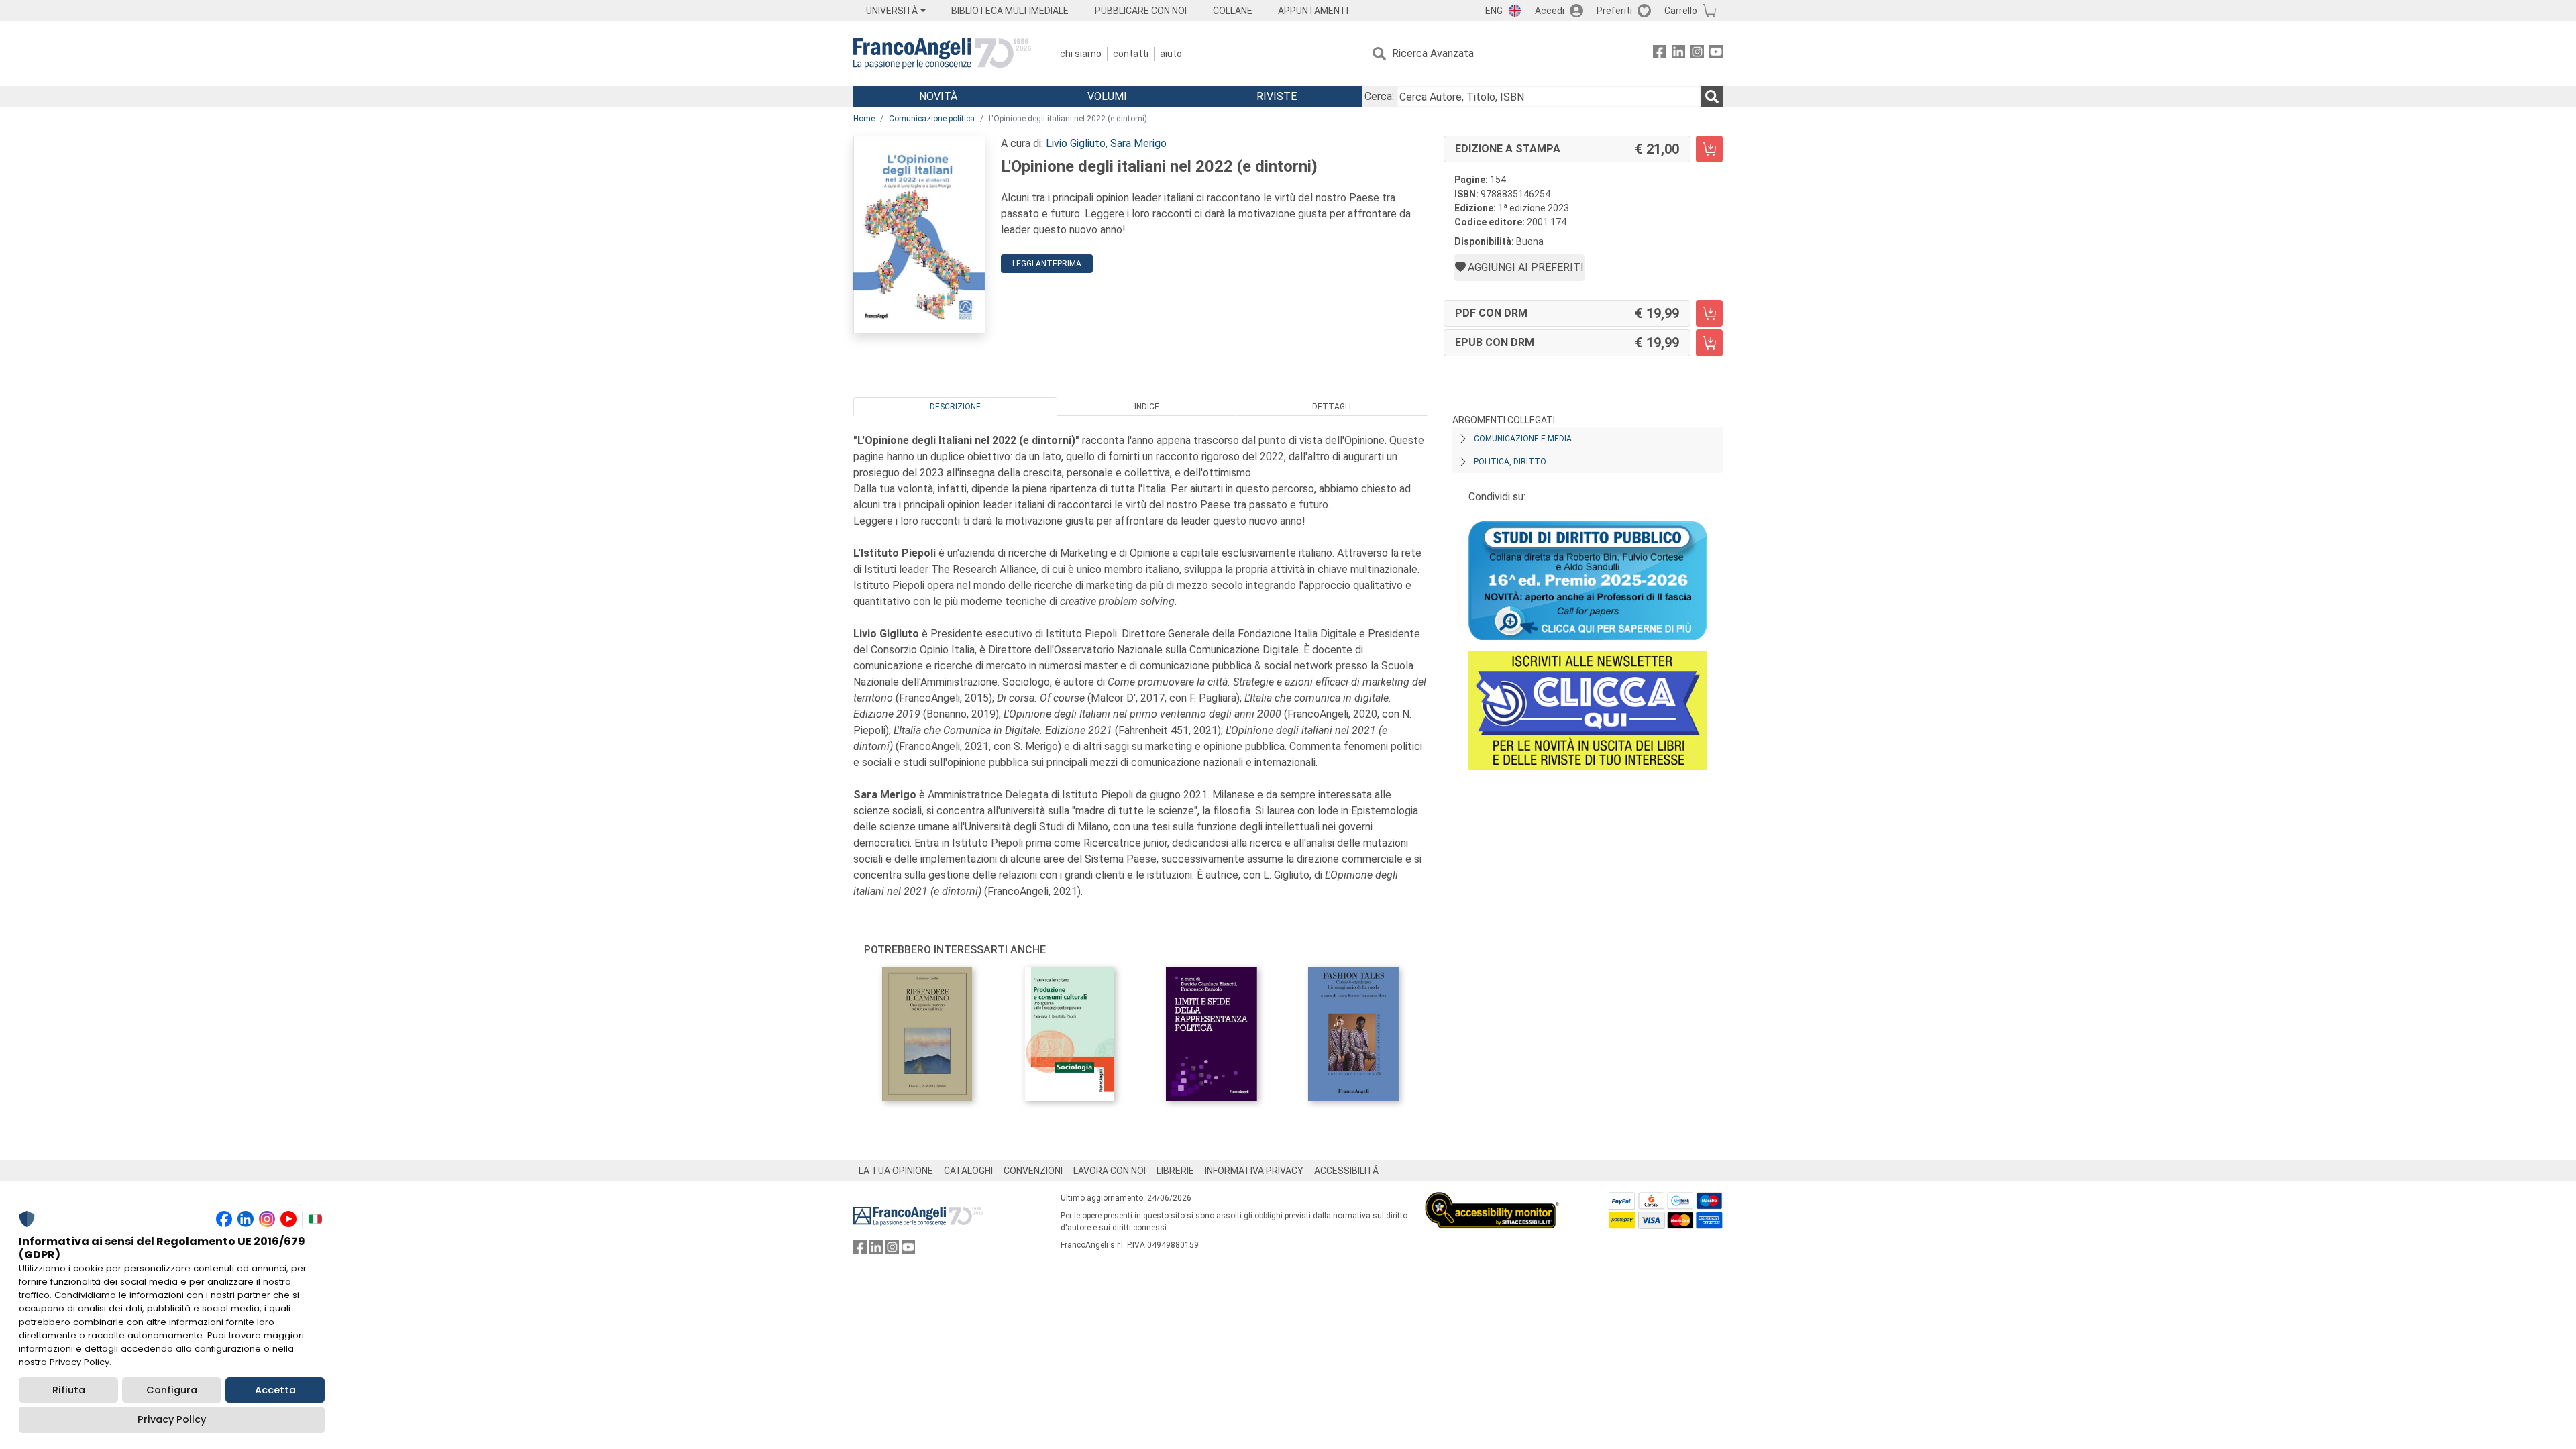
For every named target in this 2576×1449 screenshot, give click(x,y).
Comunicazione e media (1523, 439)
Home (864, 119)
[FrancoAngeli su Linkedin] (1678, 54)
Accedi (1550, 11)
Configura (172, 1390)
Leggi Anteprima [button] (1047, 264)
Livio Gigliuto (1076, 143)
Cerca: (1379, 96)
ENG (1494, 11)
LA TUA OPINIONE (896, 1171)
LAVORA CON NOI (1110, 1171)
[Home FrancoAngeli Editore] (942, 54)
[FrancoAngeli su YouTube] (1716, 54)
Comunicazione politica (932, 119)
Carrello (1681, 11)
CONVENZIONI (1033, 1171)
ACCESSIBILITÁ (1346, 1171)
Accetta (275, 1390)
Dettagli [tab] (1332, 407)
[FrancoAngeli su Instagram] (1697, 54)
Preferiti (1614, 11)
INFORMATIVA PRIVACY (1254, 1171)
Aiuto (1171, 54)
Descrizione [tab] (955, 407)
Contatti (1131, 54)
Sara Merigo (1138, 143)
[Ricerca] (1712, 97)
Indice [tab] (1147, 407)
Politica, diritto (1510, 462)
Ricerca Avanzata (1433, 53)
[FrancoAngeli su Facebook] (1660, 54)
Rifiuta (69, 1390)
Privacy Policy (172, 1419)
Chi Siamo (1081, 54)
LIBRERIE (1175, 1171)
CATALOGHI (968, 1171)
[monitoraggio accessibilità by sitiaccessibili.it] (1492, 1200)
